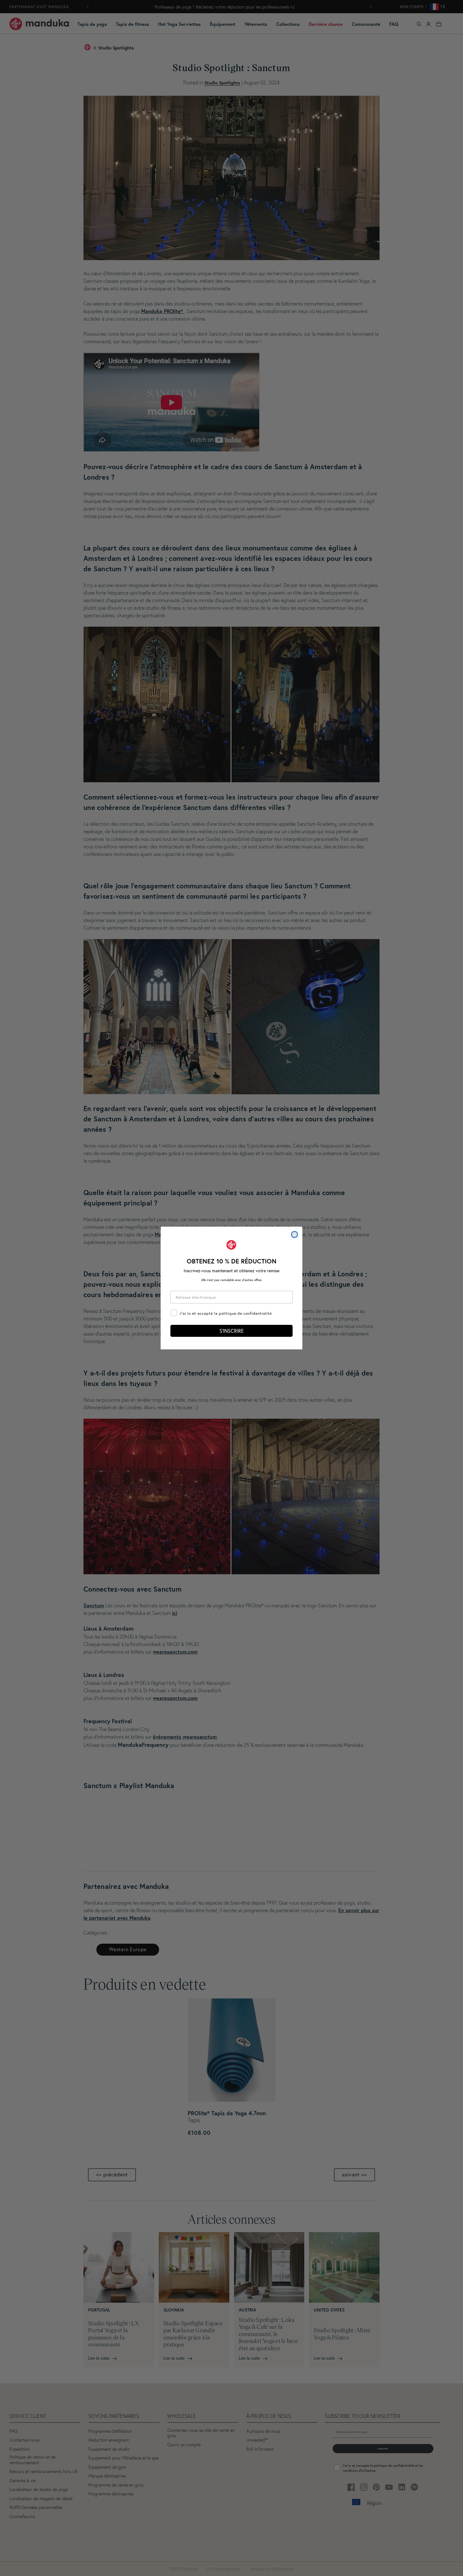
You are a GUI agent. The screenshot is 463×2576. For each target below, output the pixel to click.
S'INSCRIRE (232, 1331)
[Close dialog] (294, 1234)
